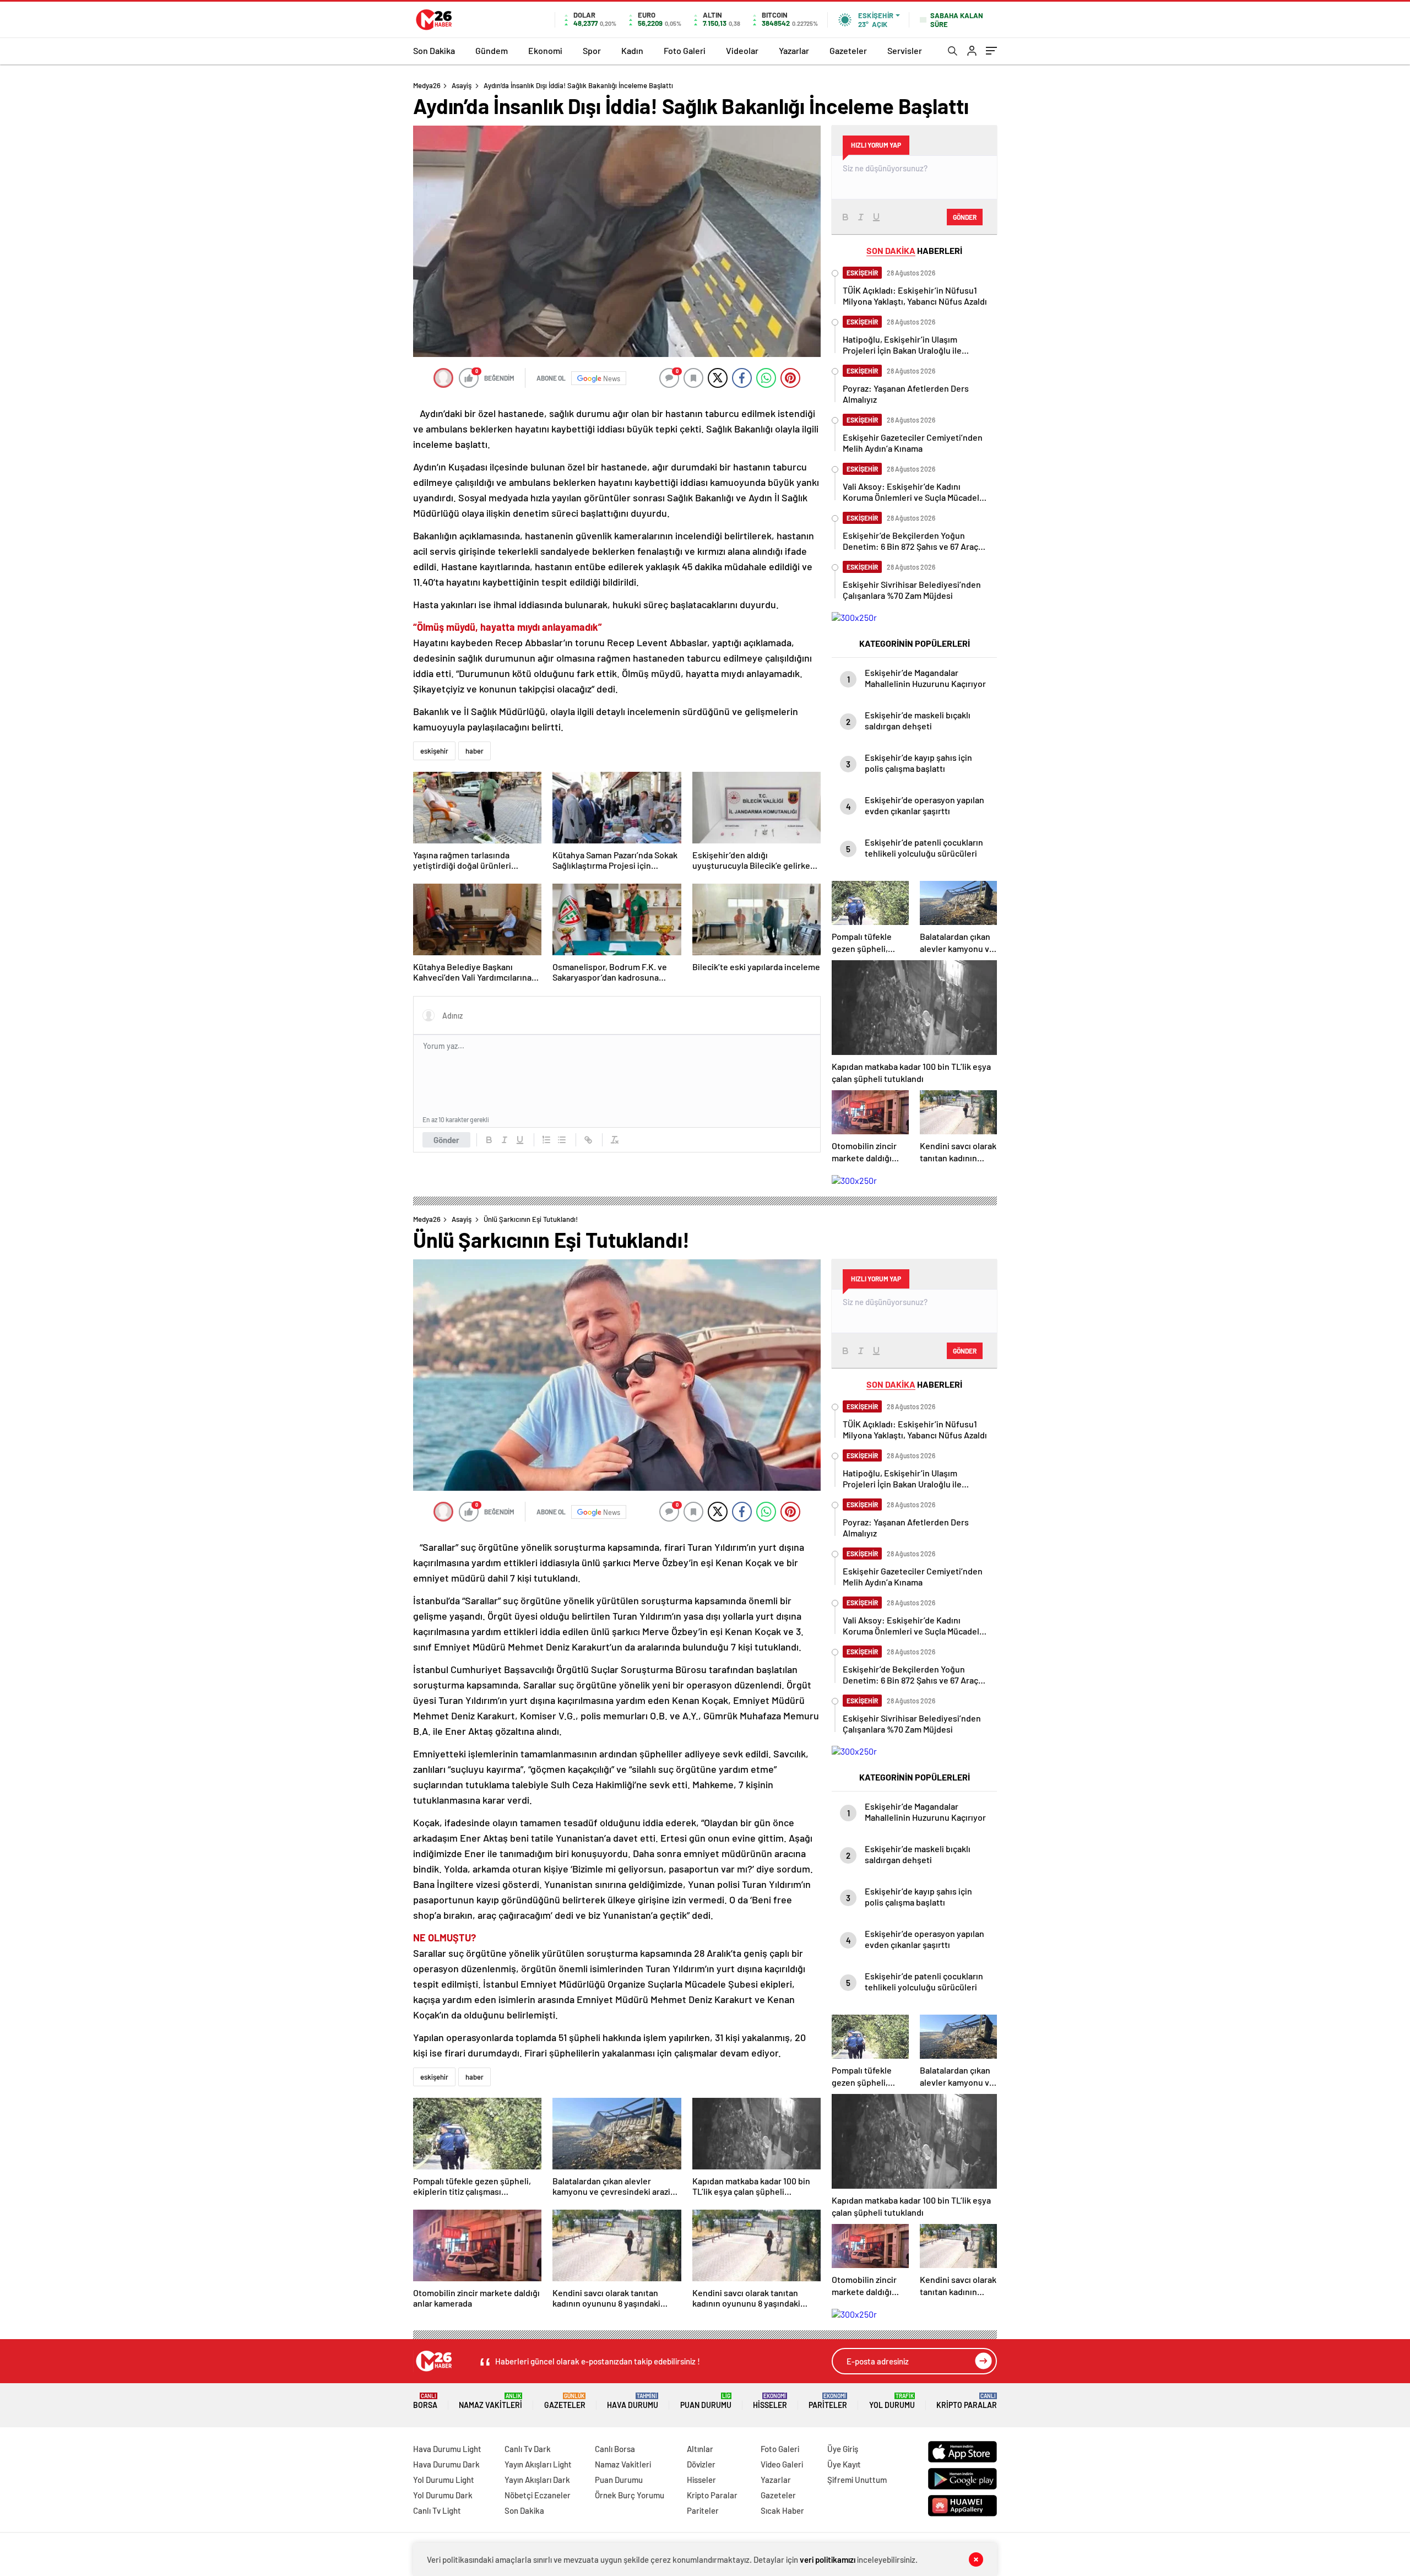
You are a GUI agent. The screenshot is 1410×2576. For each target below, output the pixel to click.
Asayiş (462, 85)
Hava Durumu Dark (446, 2464)
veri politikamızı (828, 2559)
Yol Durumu (892, 2401)
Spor (592, 50)
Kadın (632, 50)
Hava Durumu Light (447, 2449)
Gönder (446, 1140)
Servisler (905, 50)
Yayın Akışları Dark (537, 2480)
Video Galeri (782, 2464)
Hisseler (770, 2401)
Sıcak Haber (782, 2510)
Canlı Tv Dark (528, 2449)
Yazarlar (794, 50)
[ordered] (546, 1140)
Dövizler (701, 2464)
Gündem (492, 50)
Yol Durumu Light (444, 2480)
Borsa (425, 2401)
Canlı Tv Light (437, 2510)
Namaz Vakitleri (490, 2401)
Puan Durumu (706, 2401)
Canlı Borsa (615, 2449)
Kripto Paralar (967, 2401)
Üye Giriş (843, 2449)
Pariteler (828, 2401)
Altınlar (700, 2449)
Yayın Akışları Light (538, 2464)
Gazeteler (848, 50)
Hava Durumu (633, 2401)
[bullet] (562, 1140)
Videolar (742, 50)
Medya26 (427, 85)
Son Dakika (434, 50)
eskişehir (434, 751)
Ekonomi (545, 50)
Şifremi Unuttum (857, 2480)
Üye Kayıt (844, 2464)
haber (474, 751)
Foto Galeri (685, 50)
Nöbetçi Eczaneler (538, 2495)
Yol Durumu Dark (443, 2495)
